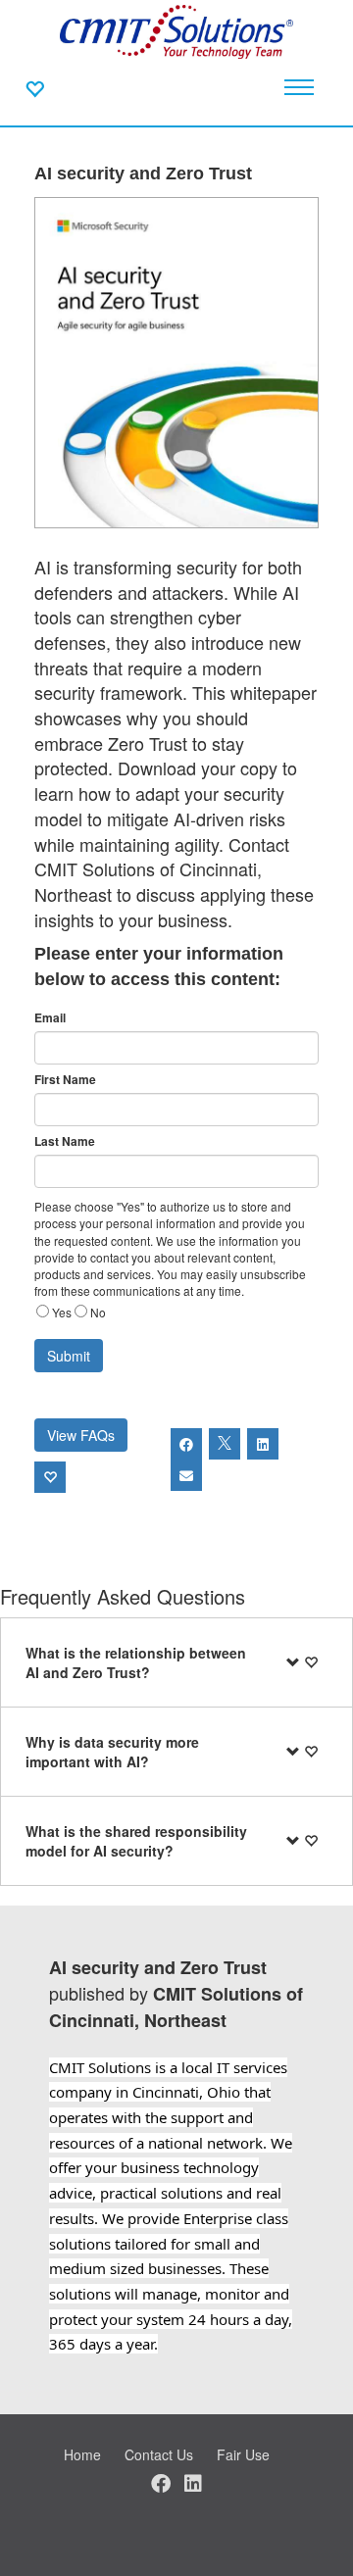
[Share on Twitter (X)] (225, 1444)
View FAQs (81, 1435)
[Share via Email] (186, 1475)
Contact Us (159, 2454)
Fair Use (243, 2454)
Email (50, 1018)
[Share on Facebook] (186, 1444)
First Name (65, 1080)
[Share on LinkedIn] (263, 1444)
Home (82, 2454)
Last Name (65, 1141)
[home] (176, 29)
